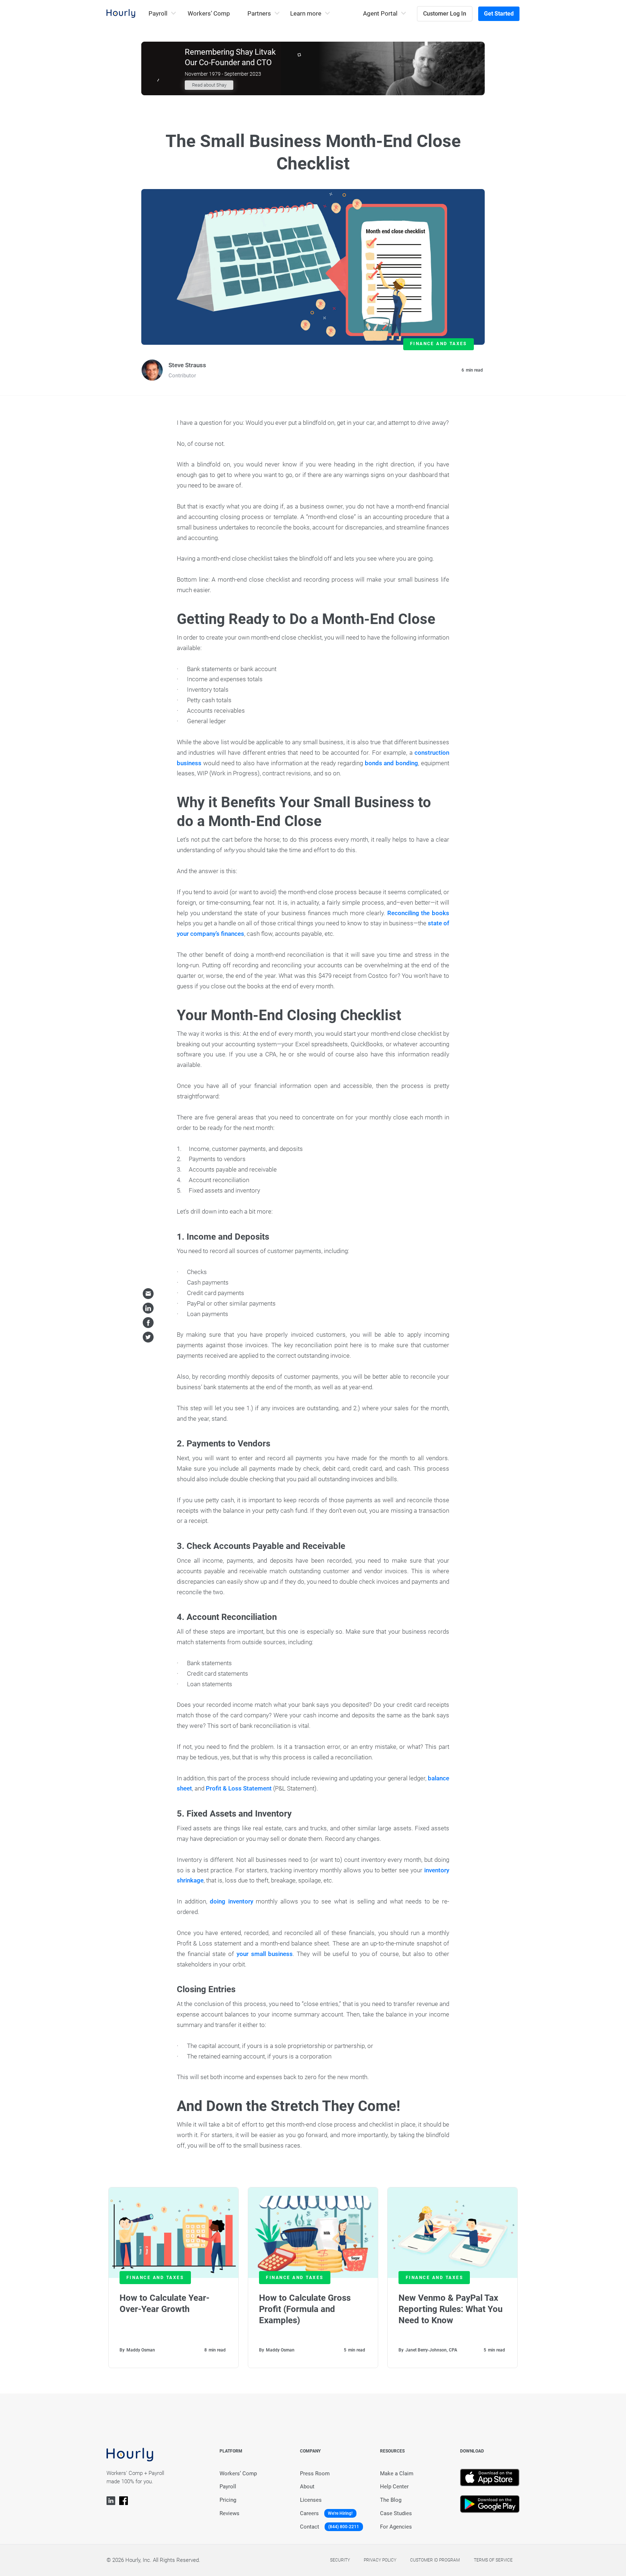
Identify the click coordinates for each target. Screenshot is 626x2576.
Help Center (394, 2487)
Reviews (229, 2513)
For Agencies (396, 2527)
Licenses (311, 2500)
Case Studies (396, 2513)
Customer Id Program (435, 2560)
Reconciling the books (418, 913)
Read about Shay (209, 85)
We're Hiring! (340, 2513)
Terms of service (493, 2560)
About (307, 2487)
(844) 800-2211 (344, 2527)
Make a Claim (397, 2474)
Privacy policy (380, 2560)
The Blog (391, 2500)
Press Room (315, 2474)
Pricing (228, 2500)
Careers (309, 2513)
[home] (121, 13)
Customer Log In (445, 14)
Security (340, 2560)
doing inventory (233, 1901)
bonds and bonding (392, 763)
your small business (265, 1954)
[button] (162, 14)
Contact (310, 2527)
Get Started (499, 14)
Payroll (228, 2487)
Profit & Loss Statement (239, 1788)
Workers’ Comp (209, 13)
